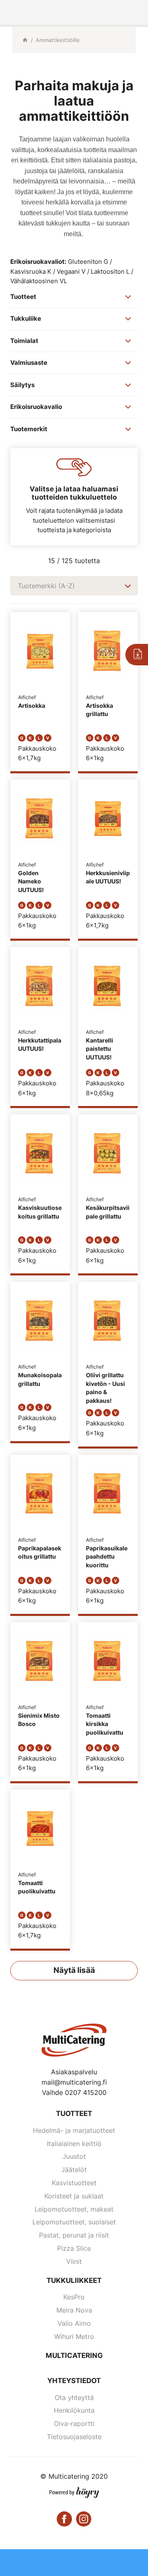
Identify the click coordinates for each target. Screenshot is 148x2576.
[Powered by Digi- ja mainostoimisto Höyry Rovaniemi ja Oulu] (74, 2491)
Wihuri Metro (74, 2336)
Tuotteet (74, 2113)
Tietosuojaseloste (74, 2437)
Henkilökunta (74, 2410)
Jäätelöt (74, 2170)
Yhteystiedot (74, 2381)
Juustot (74, 2156)
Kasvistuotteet (74, 2183)
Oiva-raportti (74, 2423)
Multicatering (74, 2355)
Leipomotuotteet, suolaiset (74, 2222)
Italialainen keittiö (74, 2144)
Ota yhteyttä (74, 2398)
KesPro (74, 2297)
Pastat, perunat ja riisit (74, 2235)
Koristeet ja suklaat (74, 2196)
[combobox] (74, 586)
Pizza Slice (74, 2248)
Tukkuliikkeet (74, 2280)
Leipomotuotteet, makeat (74, 2209)
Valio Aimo (74, 2323)
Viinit (74, 2261)
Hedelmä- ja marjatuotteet (74, 2130)
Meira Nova (74, 2310)
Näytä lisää (74, 1970)
